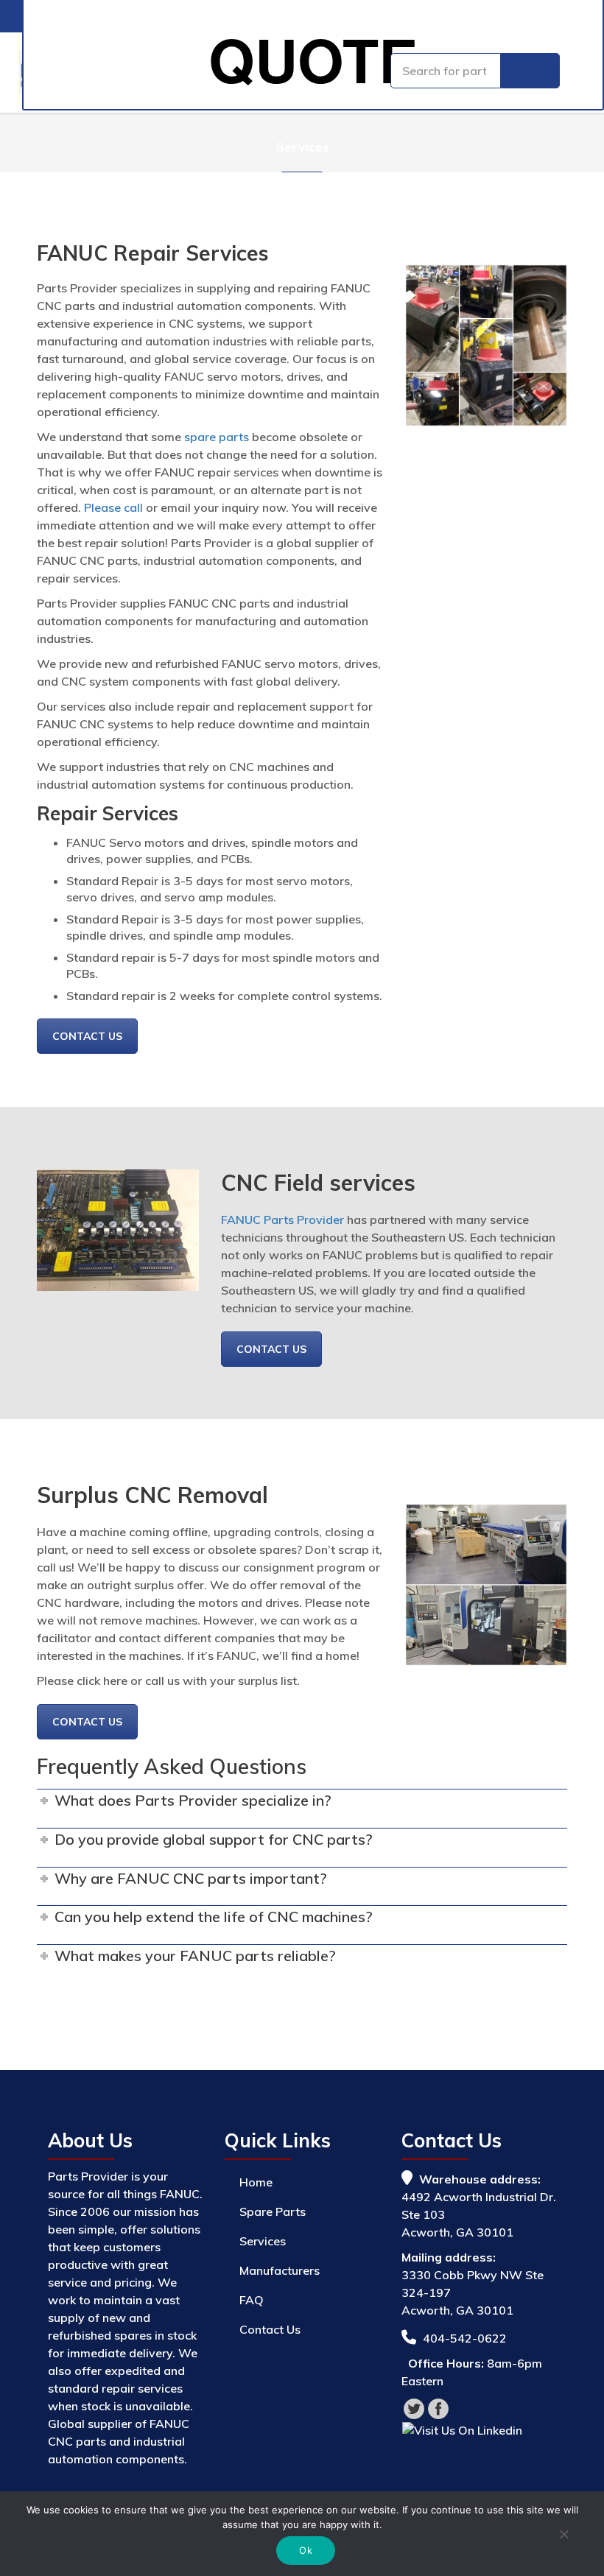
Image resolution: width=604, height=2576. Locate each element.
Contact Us (87, 1036)
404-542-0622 (465, 2338)
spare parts (217, 437)
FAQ (252, 2300)
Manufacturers (280, 2270)
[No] (563, 2536)
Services (263, 2241)
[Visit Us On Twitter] (414, 2407)
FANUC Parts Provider (282, 1220)
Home (256, 2182)
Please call (113, 507)
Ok (306, 2550)
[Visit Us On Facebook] (438, 2407)
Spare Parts (273, 2211)
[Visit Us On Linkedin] (462, 2429)
